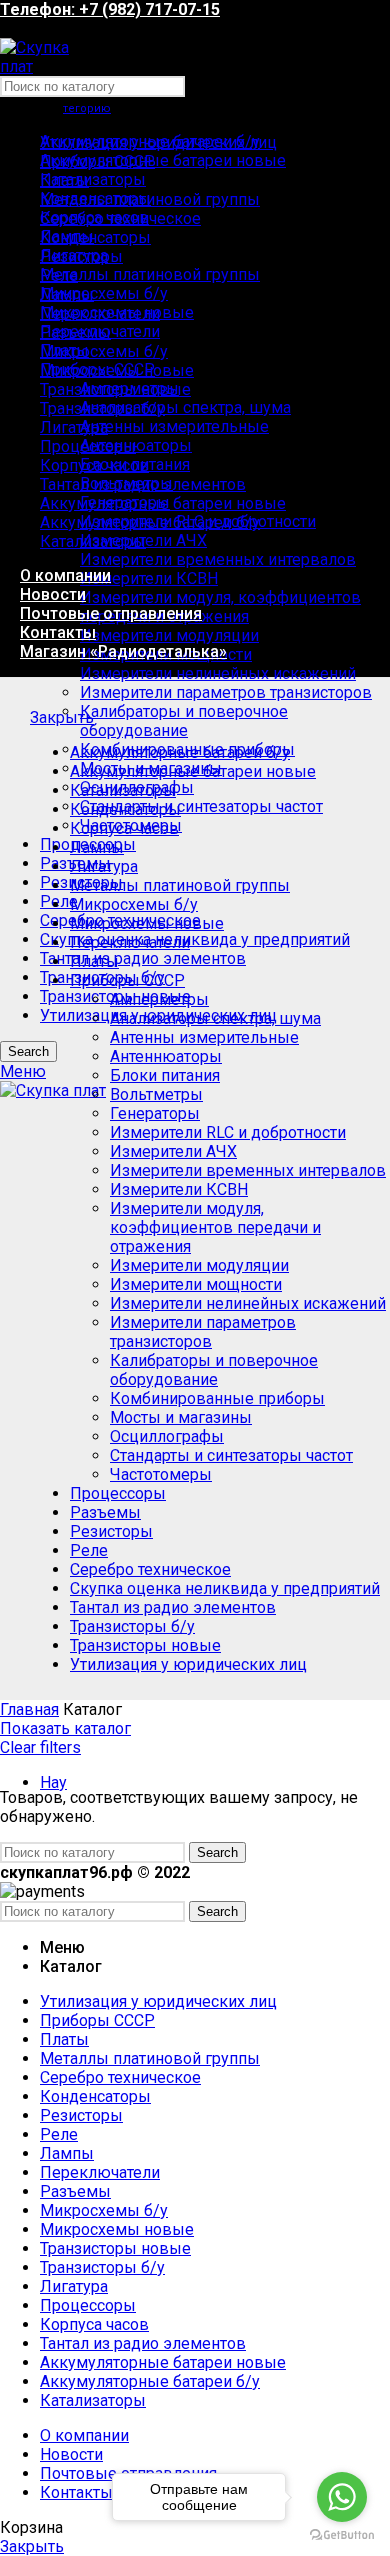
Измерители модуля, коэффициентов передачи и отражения (220, 607)
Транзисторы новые (145, 1645)
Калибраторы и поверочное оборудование (184, 721)
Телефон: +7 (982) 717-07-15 (110, 9)
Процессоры (118, 1493)
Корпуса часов (124, 828)
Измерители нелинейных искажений (218, 673)
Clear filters (40, 1747)
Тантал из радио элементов (143, 958)
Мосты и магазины (181, 1417)
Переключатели (130, 942)
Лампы (97, 847)
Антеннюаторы (136, 445)
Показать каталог (65, 1728)
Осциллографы (167, 1436)
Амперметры (159, 999)
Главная (29, 1709)
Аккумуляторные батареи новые (163, 160)
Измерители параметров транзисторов (226, 692)
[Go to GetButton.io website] (342, 2535)
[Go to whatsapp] (342, 2497)
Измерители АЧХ (173, 1151)
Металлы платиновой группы (150, 274)
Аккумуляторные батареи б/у (180, 752)
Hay (53, 1782)
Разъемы (105, 1512)
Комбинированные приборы (217, 1398)
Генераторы (155, 1113)
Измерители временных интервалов (218, 559)
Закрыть (62, 717)
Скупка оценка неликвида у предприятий (195, 939)
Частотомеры (161, 1474)
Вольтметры (156, 1094)
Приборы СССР (127, 980)
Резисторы (111, 1531)
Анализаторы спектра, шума (185, 407)
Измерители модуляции (169, 635)
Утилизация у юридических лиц (188, 1664)
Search (28, 1051)
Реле (59, 901)
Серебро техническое (150, 1569)
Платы (94, 961)
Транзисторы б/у (132, 1626)
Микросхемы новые (147, 923)
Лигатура (104, 866)
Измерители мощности (196, 1284)
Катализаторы (93, 179)
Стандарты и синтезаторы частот (201, 806)
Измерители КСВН (149, 578)
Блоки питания (165, 1075)
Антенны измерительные (174, 426)
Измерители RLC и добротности (228, 1132)
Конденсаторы (125, 809)
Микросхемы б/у (104, 293)
